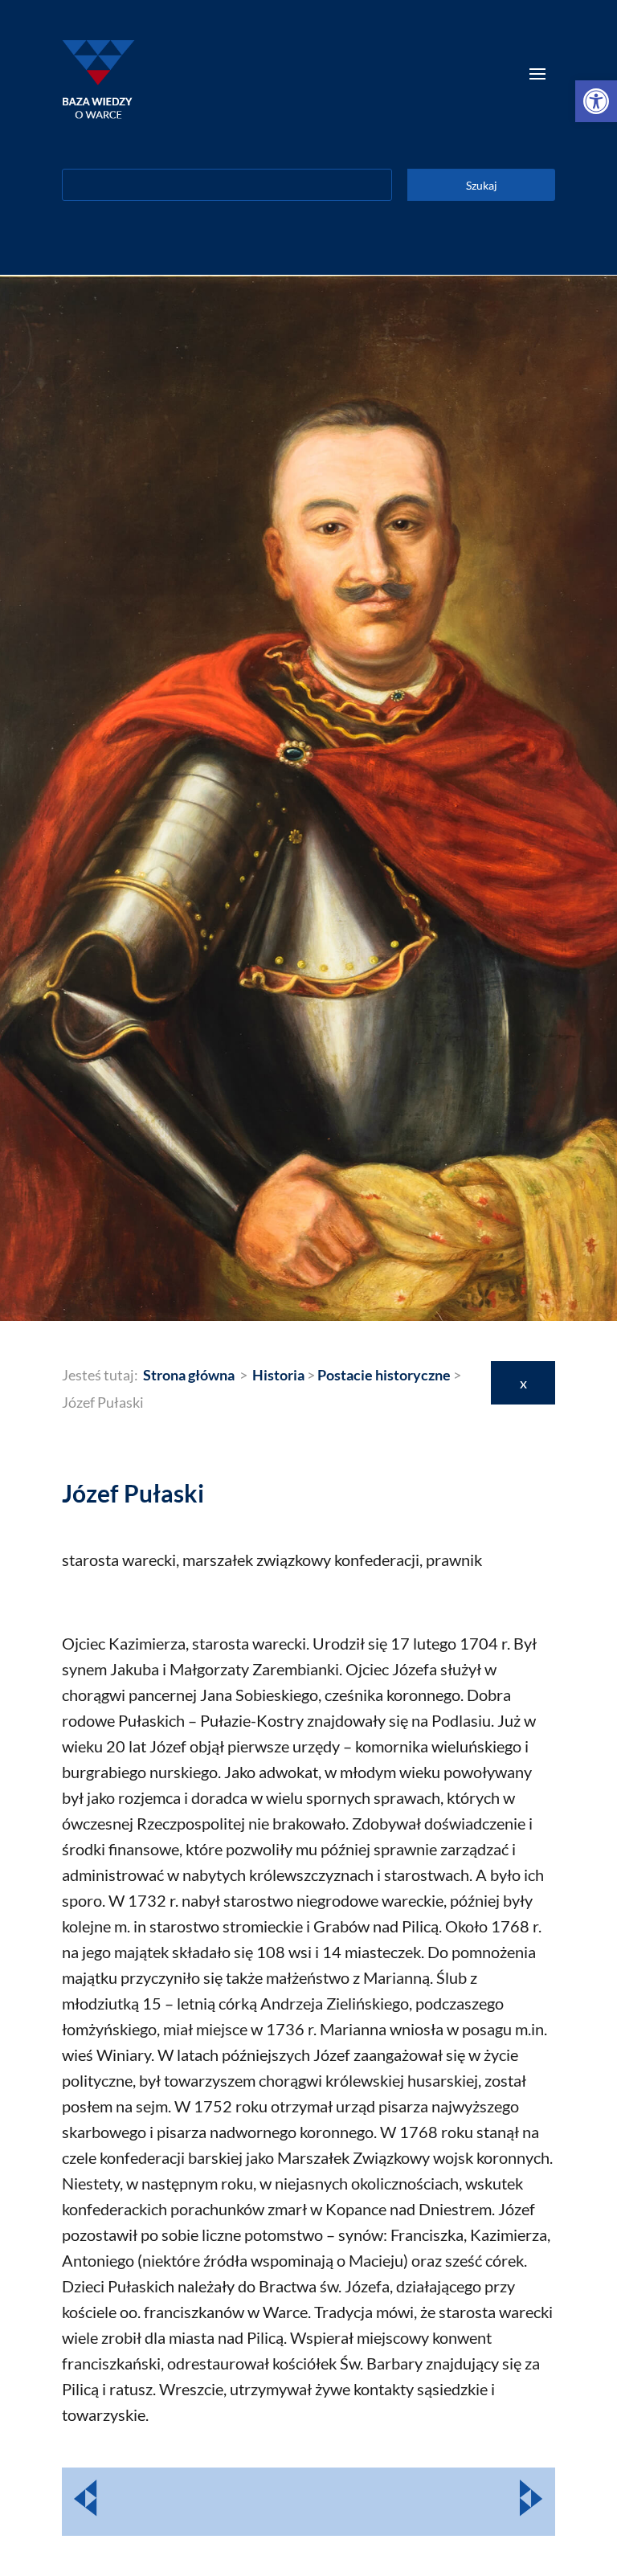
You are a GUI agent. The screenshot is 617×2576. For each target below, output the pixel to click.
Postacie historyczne (384, 1375)
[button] (596, 101)
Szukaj (482, 185)
